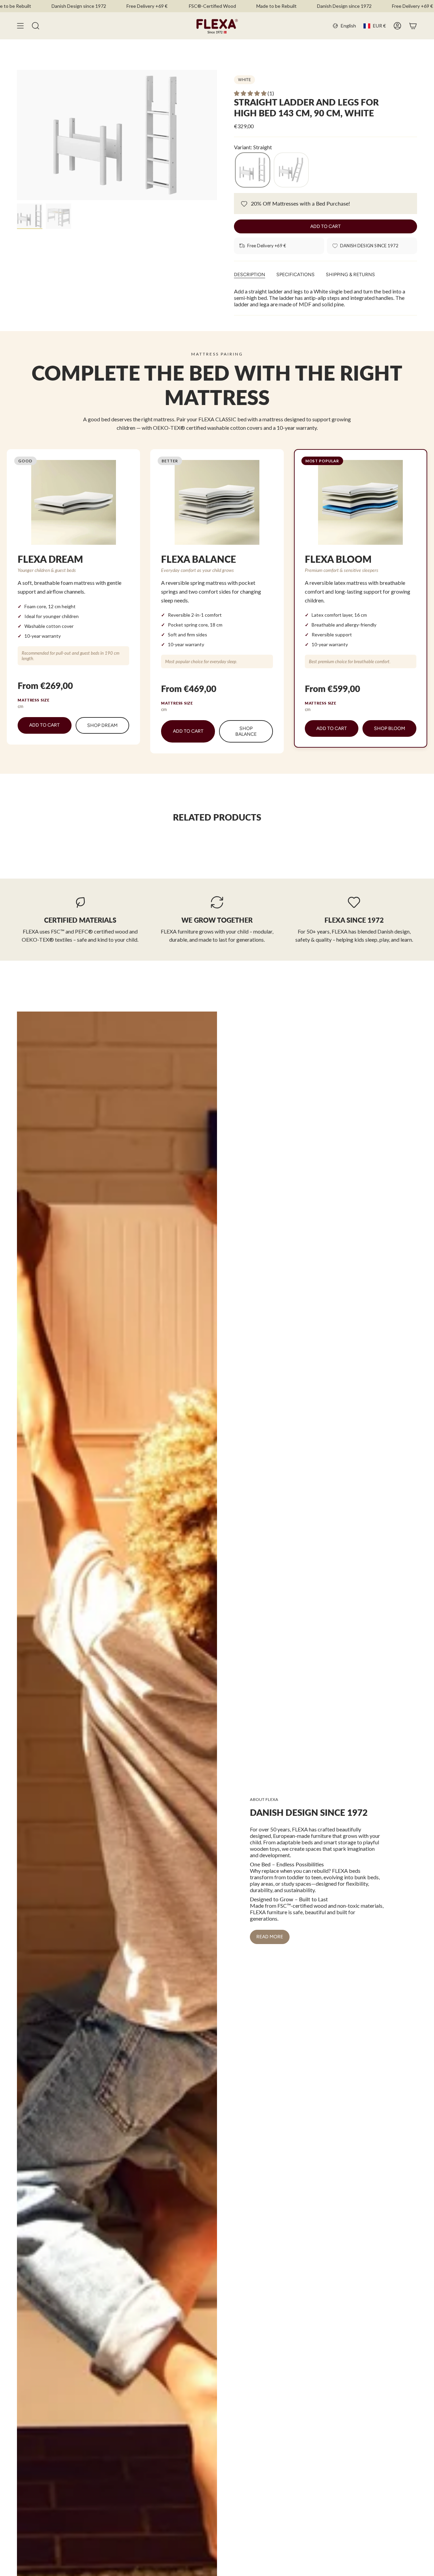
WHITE (244, 80)
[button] (251, 93)
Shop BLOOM (390, 728)
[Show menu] (20, 26)
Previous (17, 135)
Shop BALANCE (246, 731)
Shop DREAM (102, 725)
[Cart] (413, 26)
